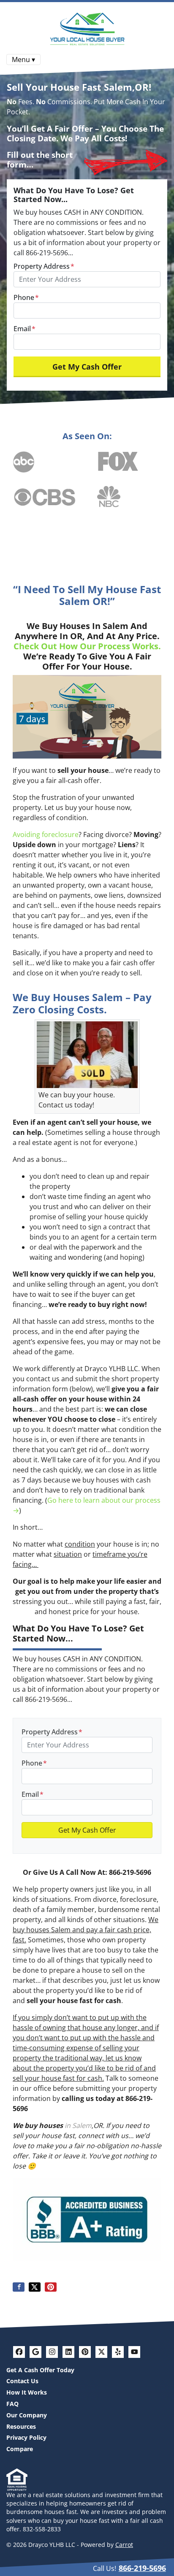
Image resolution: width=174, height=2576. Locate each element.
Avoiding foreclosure (46, 834)
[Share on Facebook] (19, 2287)
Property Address (44, 266)
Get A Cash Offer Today (40, 2370)
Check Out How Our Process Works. (87, 646)
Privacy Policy (26, 2437)
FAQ (12, 2404)
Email (24, 329)
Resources (21, 2426)
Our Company (27, 2415)
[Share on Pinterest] (51, 2287)
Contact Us (22, 2381)
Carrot (124, 2545)
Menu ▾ (23, 59)
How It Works (27, 2392)
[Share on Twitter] (35, 2287)
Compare (20, 2449)
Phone (26, 297)
